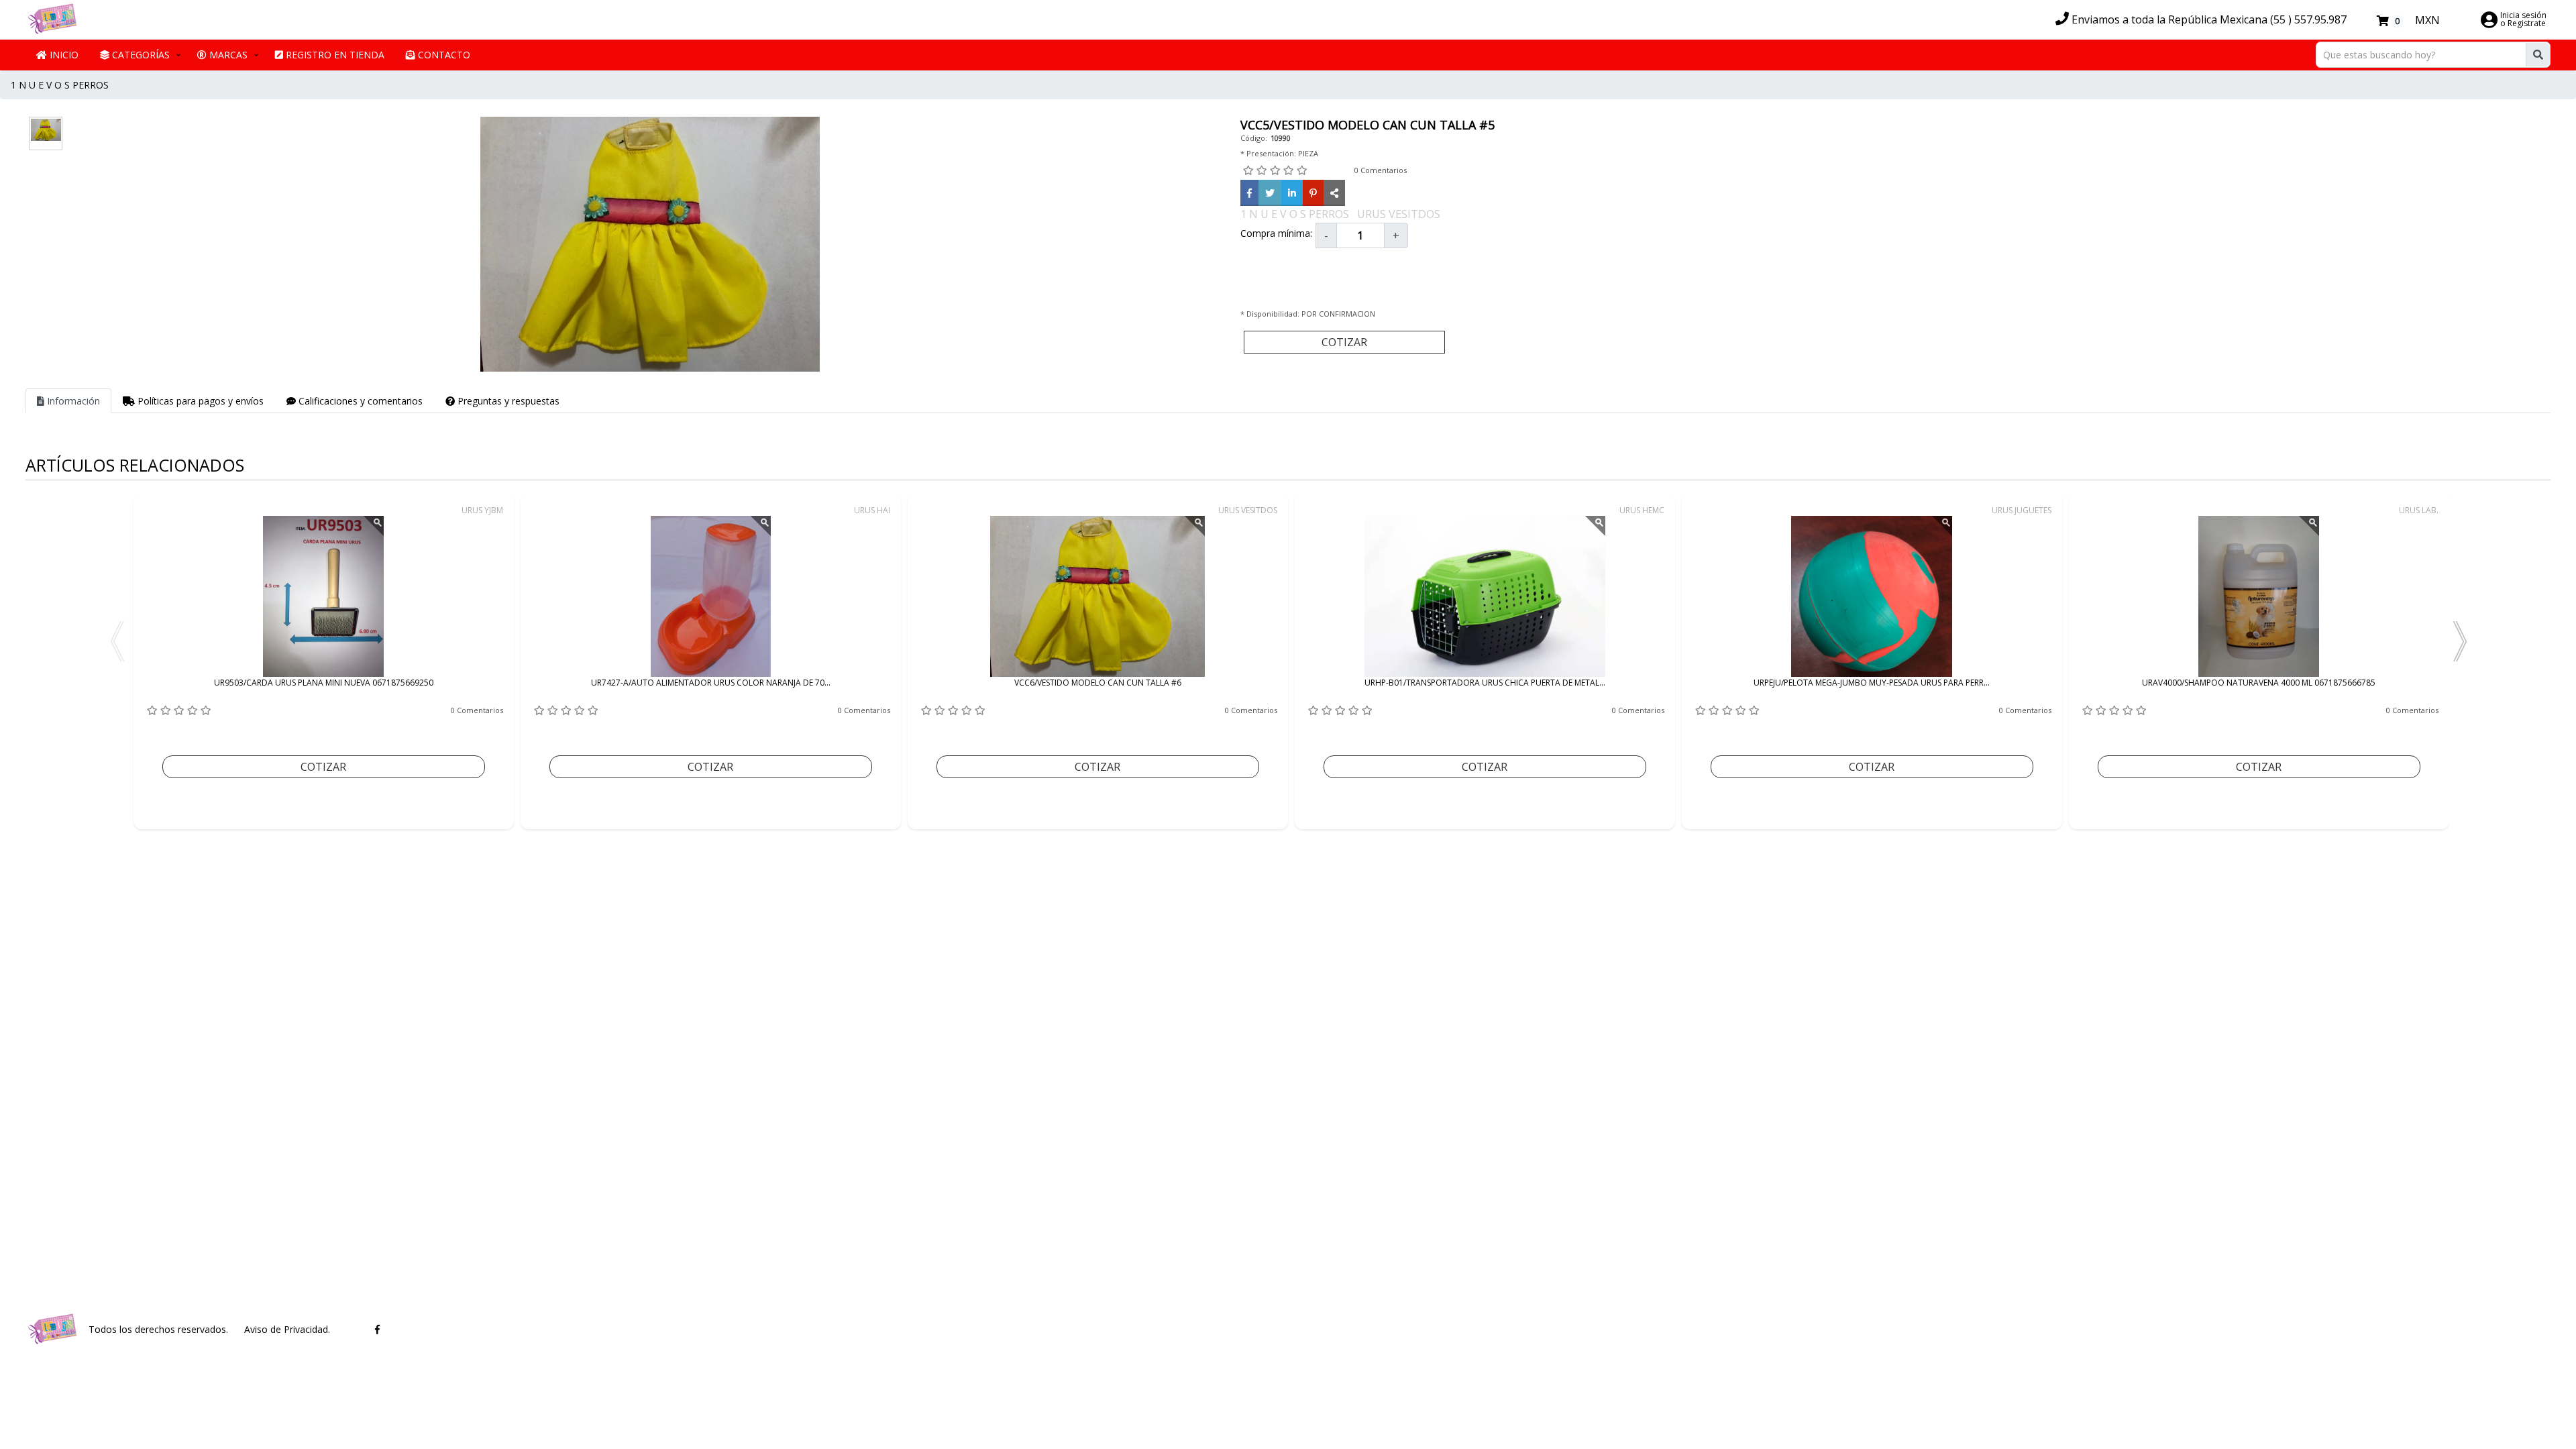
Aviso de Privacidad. (287, 1329)
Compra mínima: (1276, 233)
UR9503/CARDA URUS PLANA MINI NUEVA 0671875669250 (324, 683)
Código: (1254, 138)
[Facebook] (1249, 193)
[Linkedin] (1292, 193)
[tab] (68, 401)
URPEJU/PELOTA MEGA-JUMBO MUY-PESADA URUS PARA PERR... (1872, 683)
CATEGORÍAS (140, 55)
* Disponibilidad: (1271, 314)
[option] (324, 661)
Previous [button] (117, 641)
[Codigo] (1334, 193)
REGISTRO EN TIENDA (334, 55)
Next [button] (2459, 641)
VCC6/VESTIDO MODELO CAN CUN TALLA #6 (1098, 683)
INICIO (63, 55)
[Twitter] (1270, 193)
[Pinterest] (1313, 193)
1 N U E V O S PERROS (60, 85)
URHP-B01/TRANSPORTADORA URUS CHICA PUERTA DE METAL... (1485, 683)
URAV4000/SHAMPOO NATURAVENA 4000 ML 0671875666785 (2259, 683)
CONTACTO (443, 55)
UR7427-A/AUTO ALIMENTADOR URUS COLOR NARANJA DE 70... (711, 683)
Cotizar (1344, 342)
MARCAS (227, 55)
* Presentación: (1268, 153)
